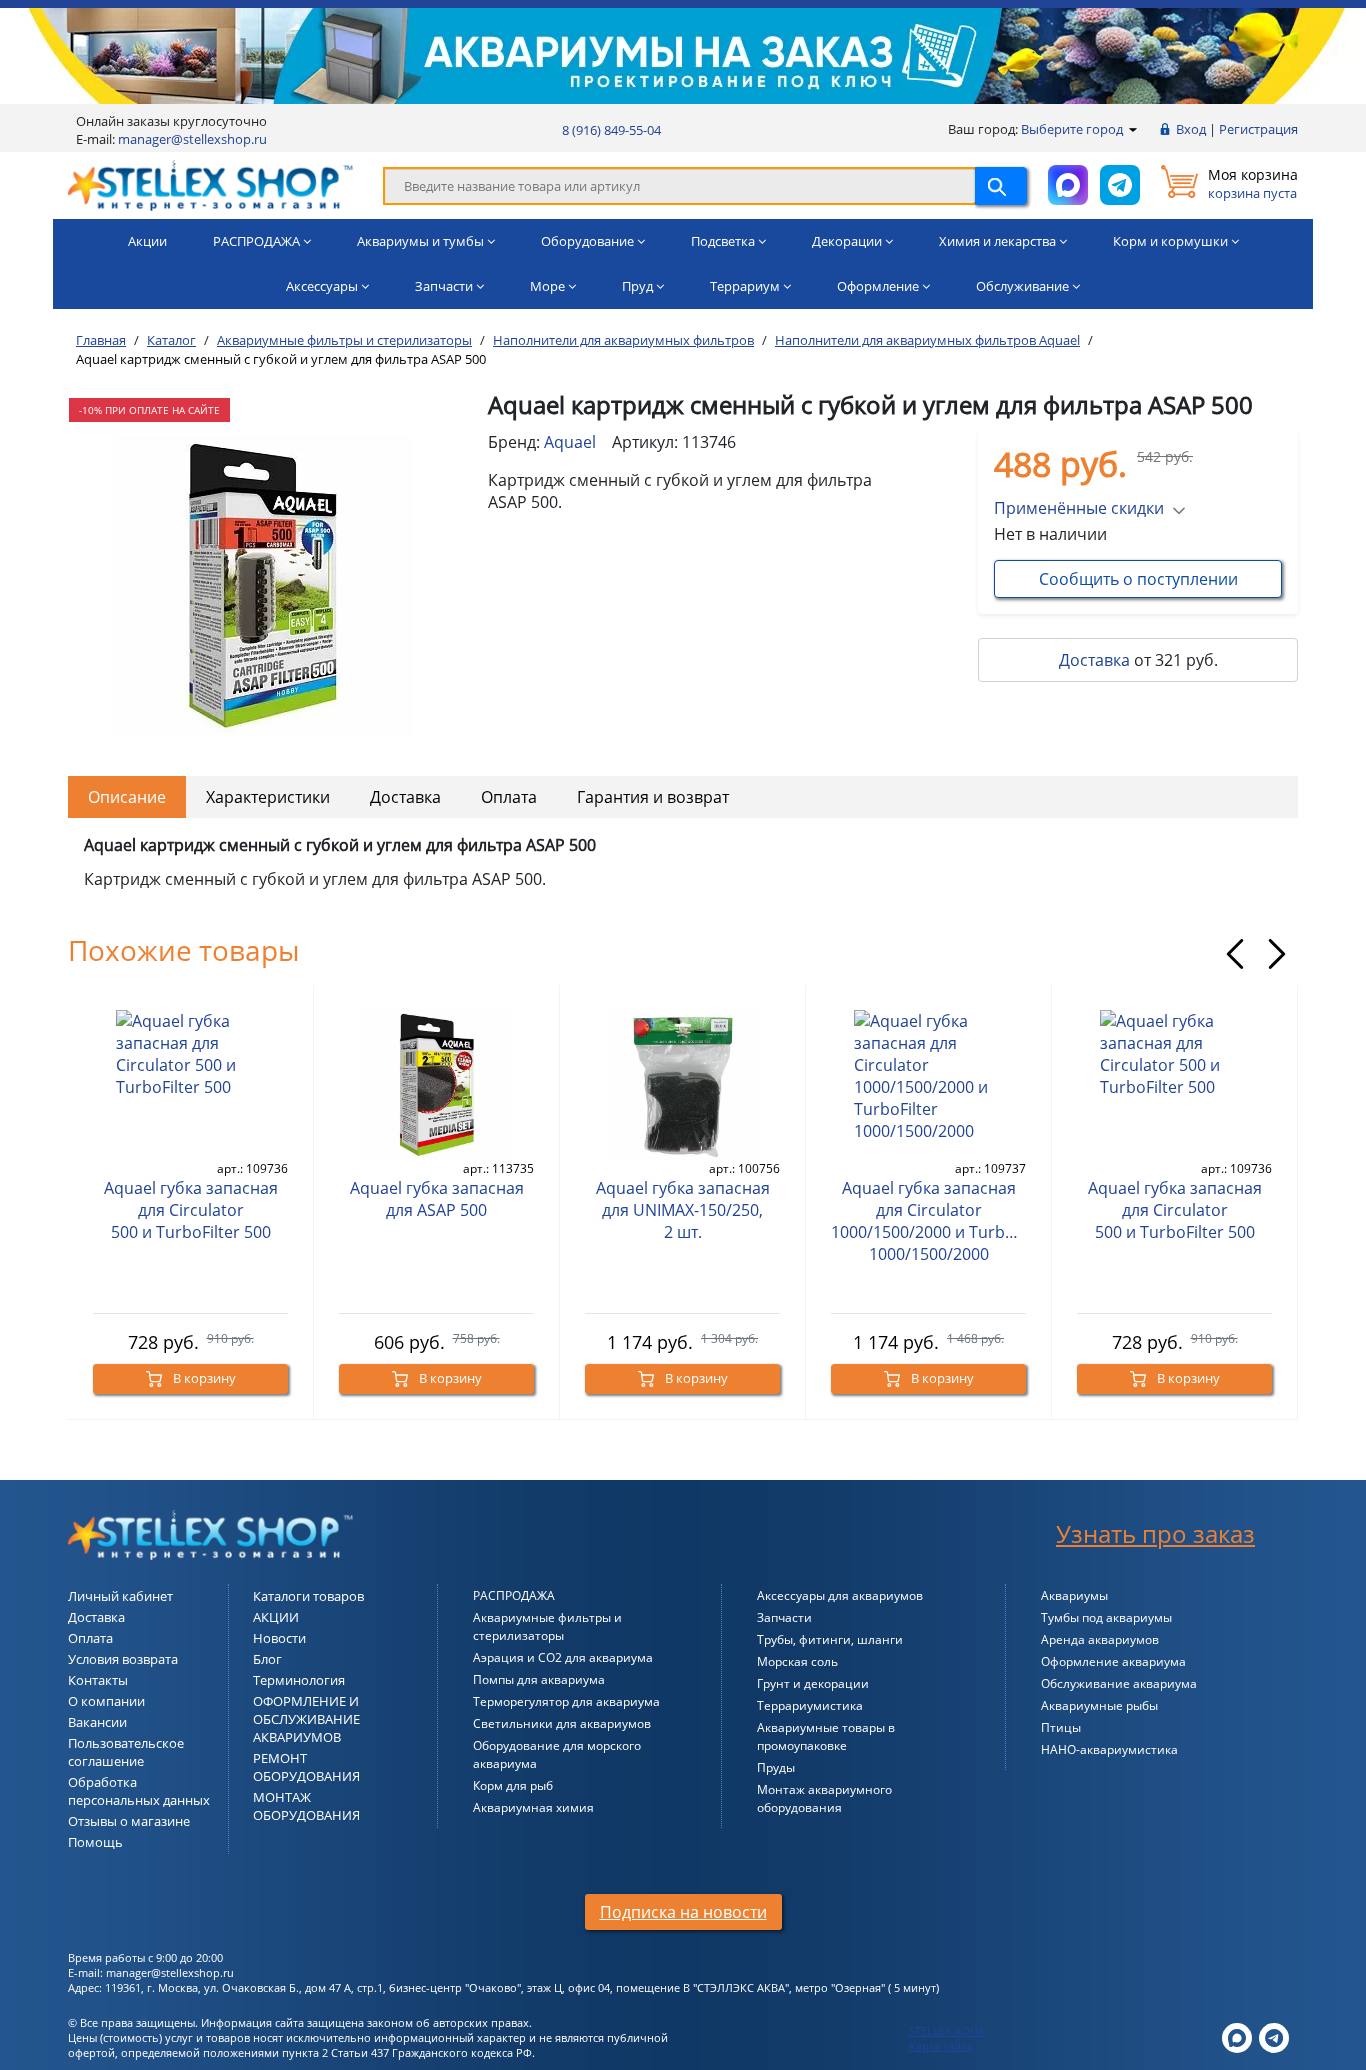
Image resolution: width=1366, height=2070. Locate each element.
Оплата (509, 797)
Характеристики (268, 797)
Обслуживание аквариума (1119, 1683)
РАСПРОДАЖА (514, 1595)
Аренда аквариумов (1100, 1639)
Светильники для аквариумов (562, 1723)
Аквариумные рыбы (1099, 1705)
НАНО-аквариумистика (1109, 1749)
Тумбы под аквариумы (1106, 1617)
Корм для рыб (513, 1785)
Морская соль (797, 1661)
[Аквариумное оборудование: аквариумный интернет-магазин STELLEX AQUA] (210, 184)
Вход (1191, 129)
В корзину (203, 1378)
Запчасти (784, 1617)
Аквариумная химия (533, 1807)
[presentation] (1235, 954)
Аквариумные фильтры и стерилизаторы (547, 1626)
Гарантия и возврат (653, 797)
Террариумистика (810, 1705)
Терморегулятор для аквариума (566, 1701)
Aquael (570, 442)
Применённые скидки (1079, 508)
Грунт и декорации (813, 1683)
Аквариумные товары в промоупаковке (826, 1736)
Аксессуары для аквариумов (840, 1595)
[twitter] (1237, 2036)
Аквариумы (1074, 1595)
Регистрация (1258, 129)
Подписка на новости (683, 1912)
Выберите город (1073, 129)
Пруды (776, 1767)
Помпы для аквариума (539, 1679)
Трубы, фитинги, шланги (830, 1639)
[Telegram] (1274, 2036)
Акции (147, 241)
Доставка (1094, 660)
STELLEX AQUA (947, 2030)
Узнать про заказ (1155, 1533)
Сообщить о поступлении (1138, 579)
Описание (127, 797)
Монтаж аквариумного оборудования (824, 1798)
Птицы (1061, 1727)
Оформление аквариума (1113, 1661)
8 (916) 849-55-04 (611, 130)
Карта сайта (940, 2045)
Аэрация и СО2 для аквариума (563, 1657)
